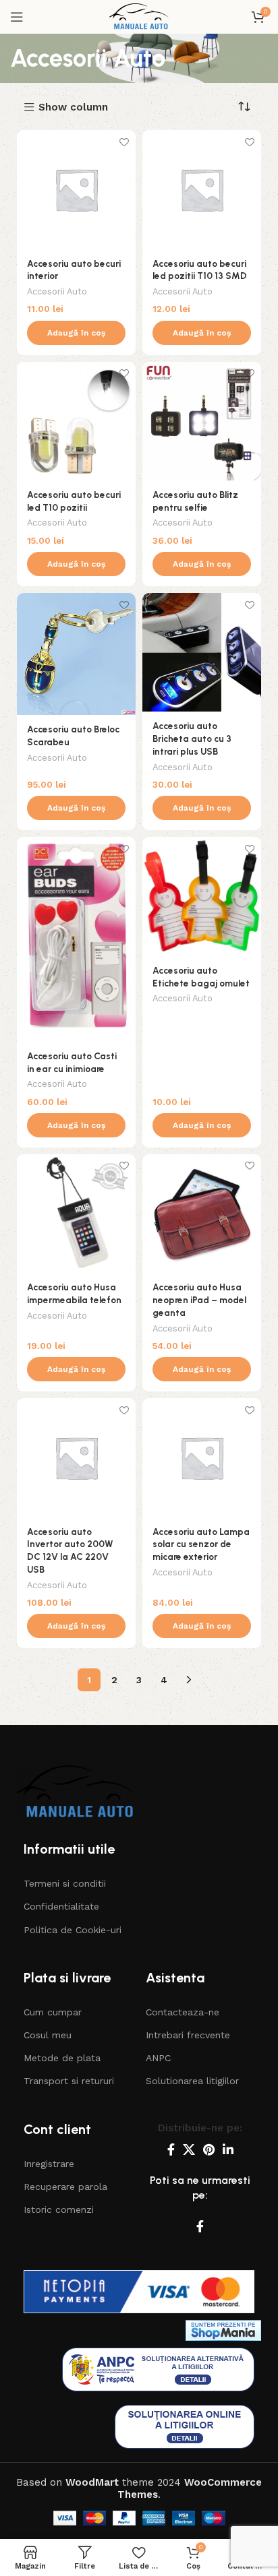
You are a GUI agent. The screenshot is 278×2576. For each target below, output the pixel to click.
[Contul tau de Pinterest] (209, 2149)
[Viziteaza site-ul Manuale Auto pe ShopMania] (223, 2330)
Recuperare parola (65, 2187)
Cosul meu (48, 2035)
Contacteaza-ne (183, 2012)
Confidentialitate (61, 1906)
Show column (73, 107)
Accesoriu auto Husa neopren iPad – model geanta (199, 1300)
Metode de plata (62, 2058)
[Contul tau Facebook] (171, 2149)
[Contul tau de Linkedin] (228, 2149)
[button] (76, 333)
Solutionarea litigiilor (192, 2081)
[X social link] (189, 2149)
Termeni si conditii (65, 1883)
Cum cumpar (53, 2012)
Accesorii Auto (57, 291)
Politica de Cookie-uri (73, 1930)
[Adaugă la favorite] (124, 142)
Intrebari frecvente (188, 2035)
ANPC (158, 2058)
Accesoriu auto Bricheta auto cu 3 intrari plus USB (192, 739)
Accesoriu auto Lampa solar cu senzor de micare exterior (201, 1544)
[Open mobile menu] (17, 17)
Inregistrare (49, 2164)
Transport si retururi (69, 2081)
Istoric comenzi (59, 2209)
